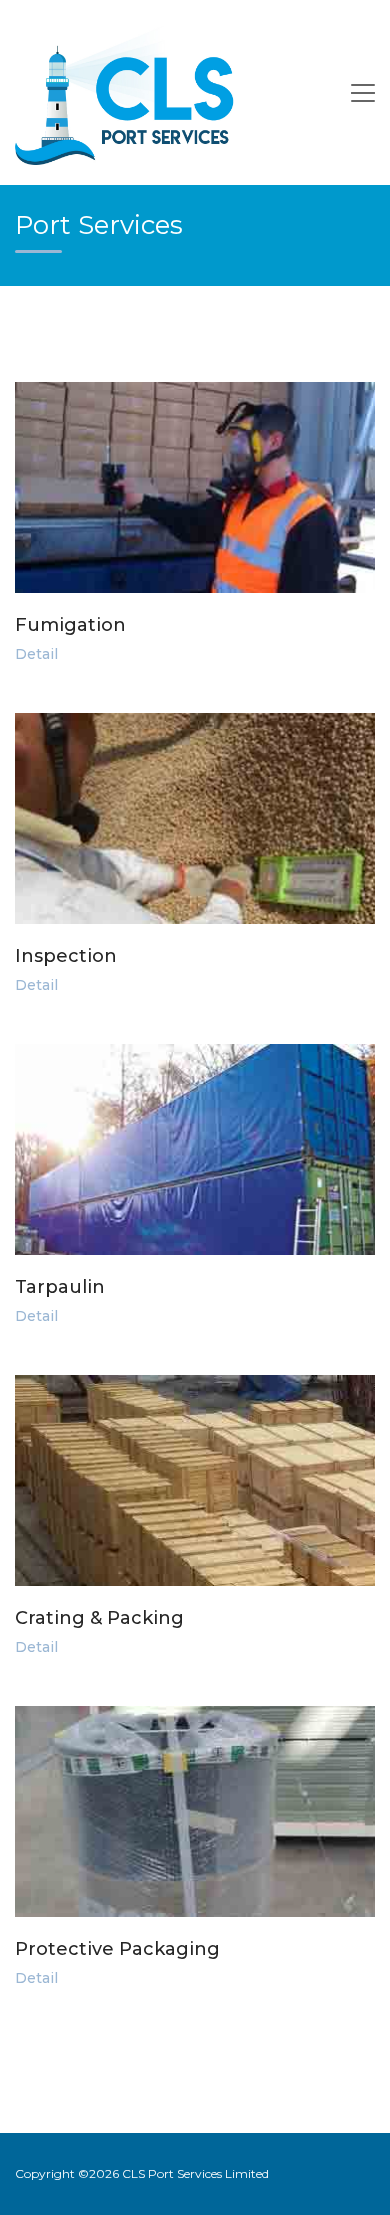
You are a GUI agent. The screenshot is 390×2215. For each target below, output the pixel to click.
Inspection (66, 956)
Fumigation (70, 625)
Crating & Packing (99, 1618)
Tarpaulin (60, 1287)
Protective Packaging (117, 1949)
